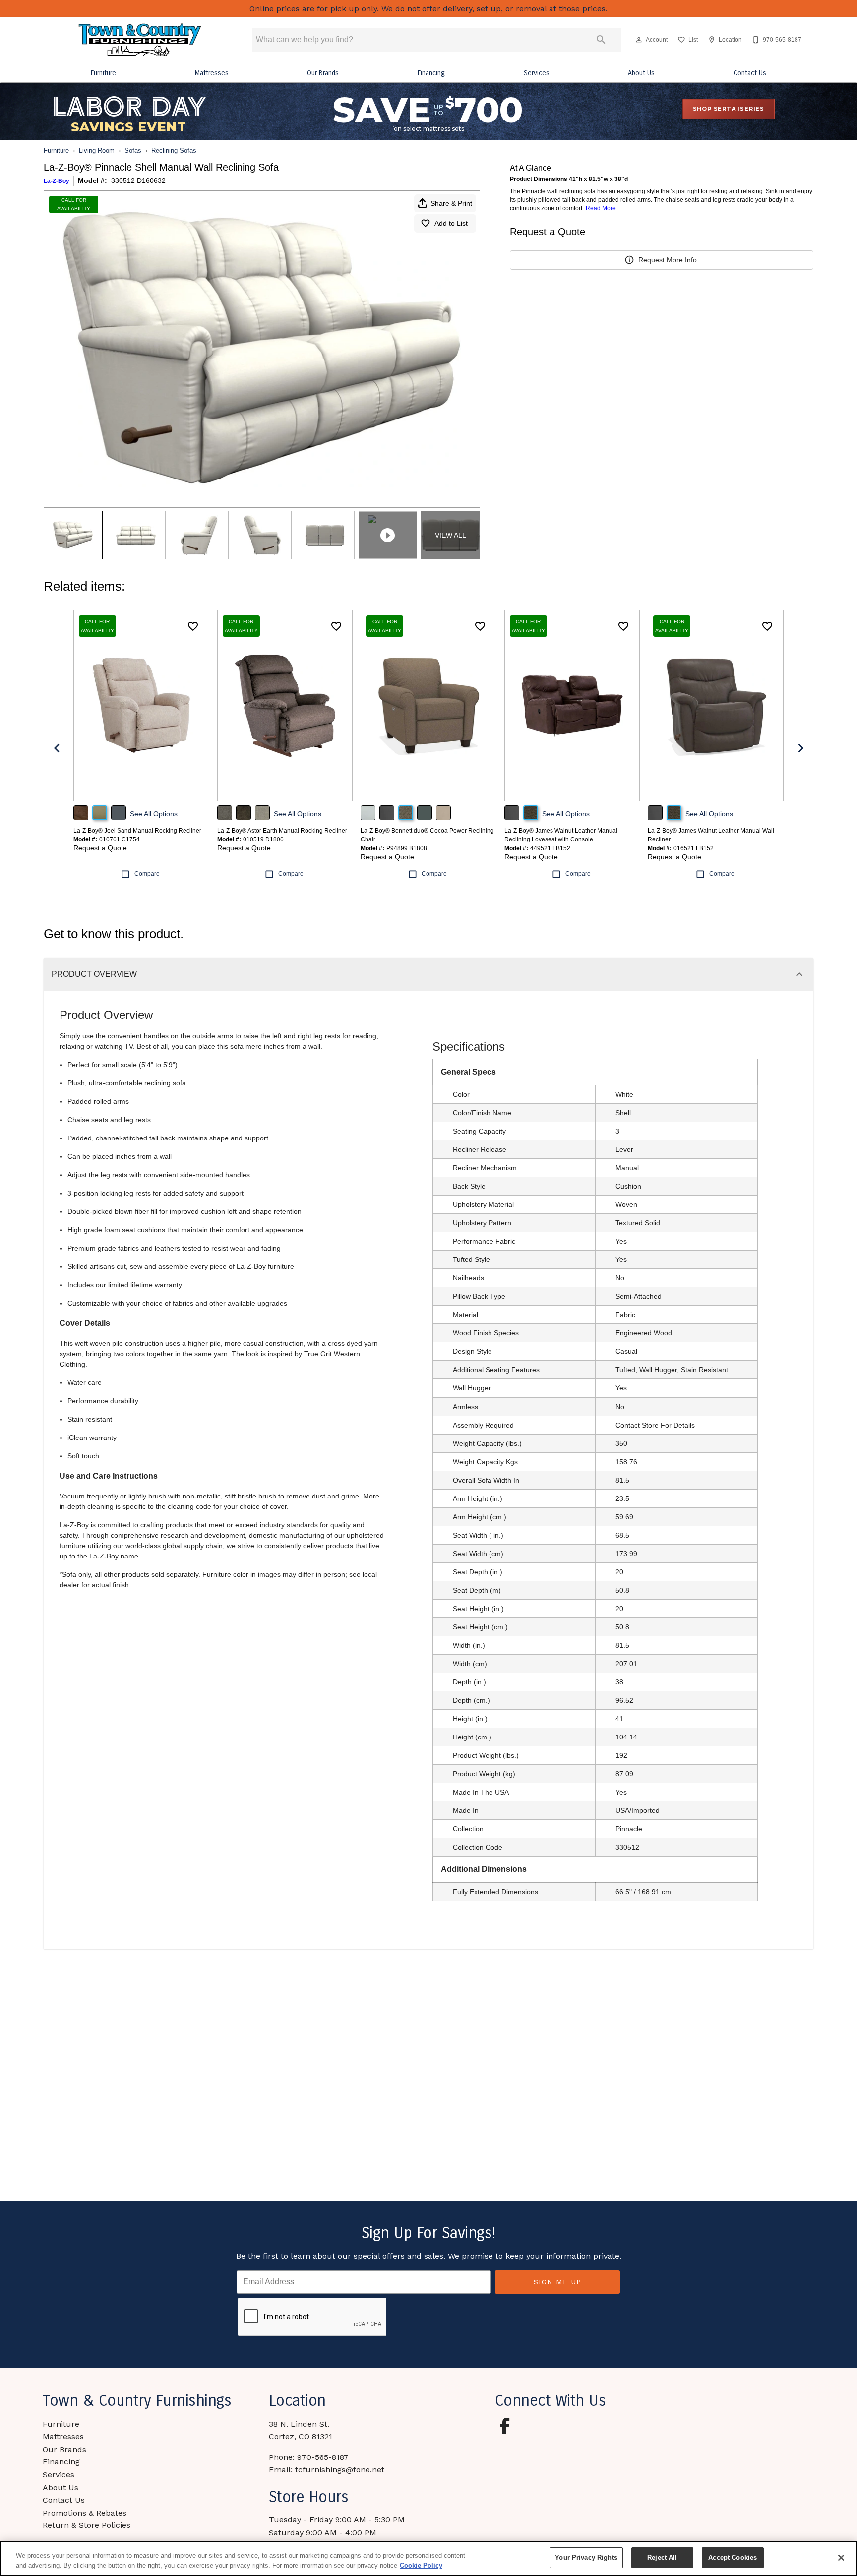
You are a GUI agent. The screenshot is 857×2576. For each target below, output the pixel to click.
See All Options (154, 814)
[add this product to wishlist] (193, 626)
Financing (431, 73)
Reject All (662, 2557)
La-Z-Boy (57, 181)
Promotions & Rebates (85, 2513)
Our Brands (323, 73)
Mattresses (212, 73)
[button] (639, 40)
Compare (147, 874)
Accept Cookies (733, 2557)
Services (537, 73)
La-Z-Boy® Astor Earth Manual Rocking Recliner (282, 831)
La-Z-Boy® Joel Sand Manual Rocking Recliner (137, 831)
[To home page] (140, 40)
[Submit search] (601, 40)
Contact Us (750, 73)
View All (451, 535)
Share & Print (451, 203)
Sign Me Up (557, 2282)
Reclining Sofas (174, 150)
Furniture (103, 73)
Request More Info (668, 260)
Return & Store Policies (87, 2525)
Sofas (133, 150)
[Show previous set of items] (57, 748)
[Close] (841, 2558)
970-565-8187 (323, 2457)
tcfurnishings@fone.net (340, 2470)
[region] (428, 2558)
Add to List (451, 223)
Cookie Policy (421, 2565)
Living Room (97, 150)
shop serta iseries (729, 109)
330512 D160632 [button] (138, 180)
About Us (641, 73)
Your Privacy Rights (586, 2557)
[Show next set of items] (800, 748)
